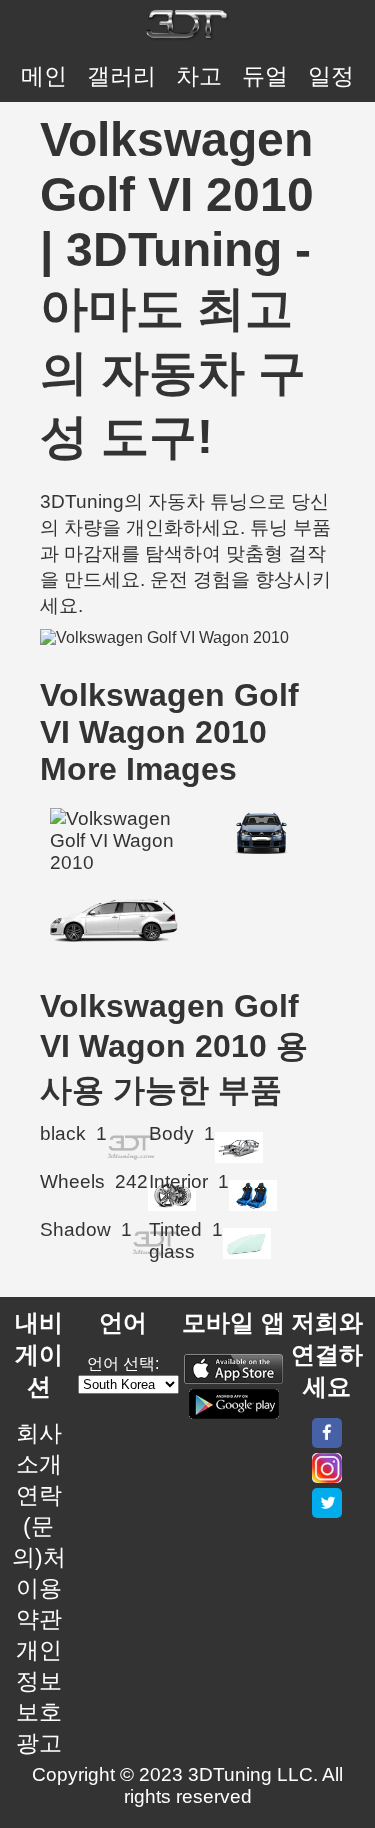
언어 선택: (123, 1363)
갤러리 (121, 76)
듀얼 (265, 76)
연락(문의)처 (39, 1526)
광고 (39, 1743)
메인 (44, 76)
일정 (331, 76)
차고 (199, 76)
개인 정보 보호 (39, 1681)
